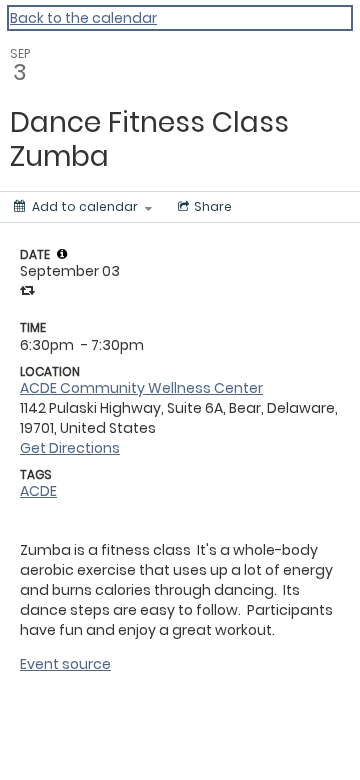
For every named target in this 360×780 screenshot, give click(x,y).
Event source (65, 664)
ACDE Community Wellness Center (141, 388)
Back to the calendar (83, 18)
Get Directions (70, 448)
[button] (62, 254)
